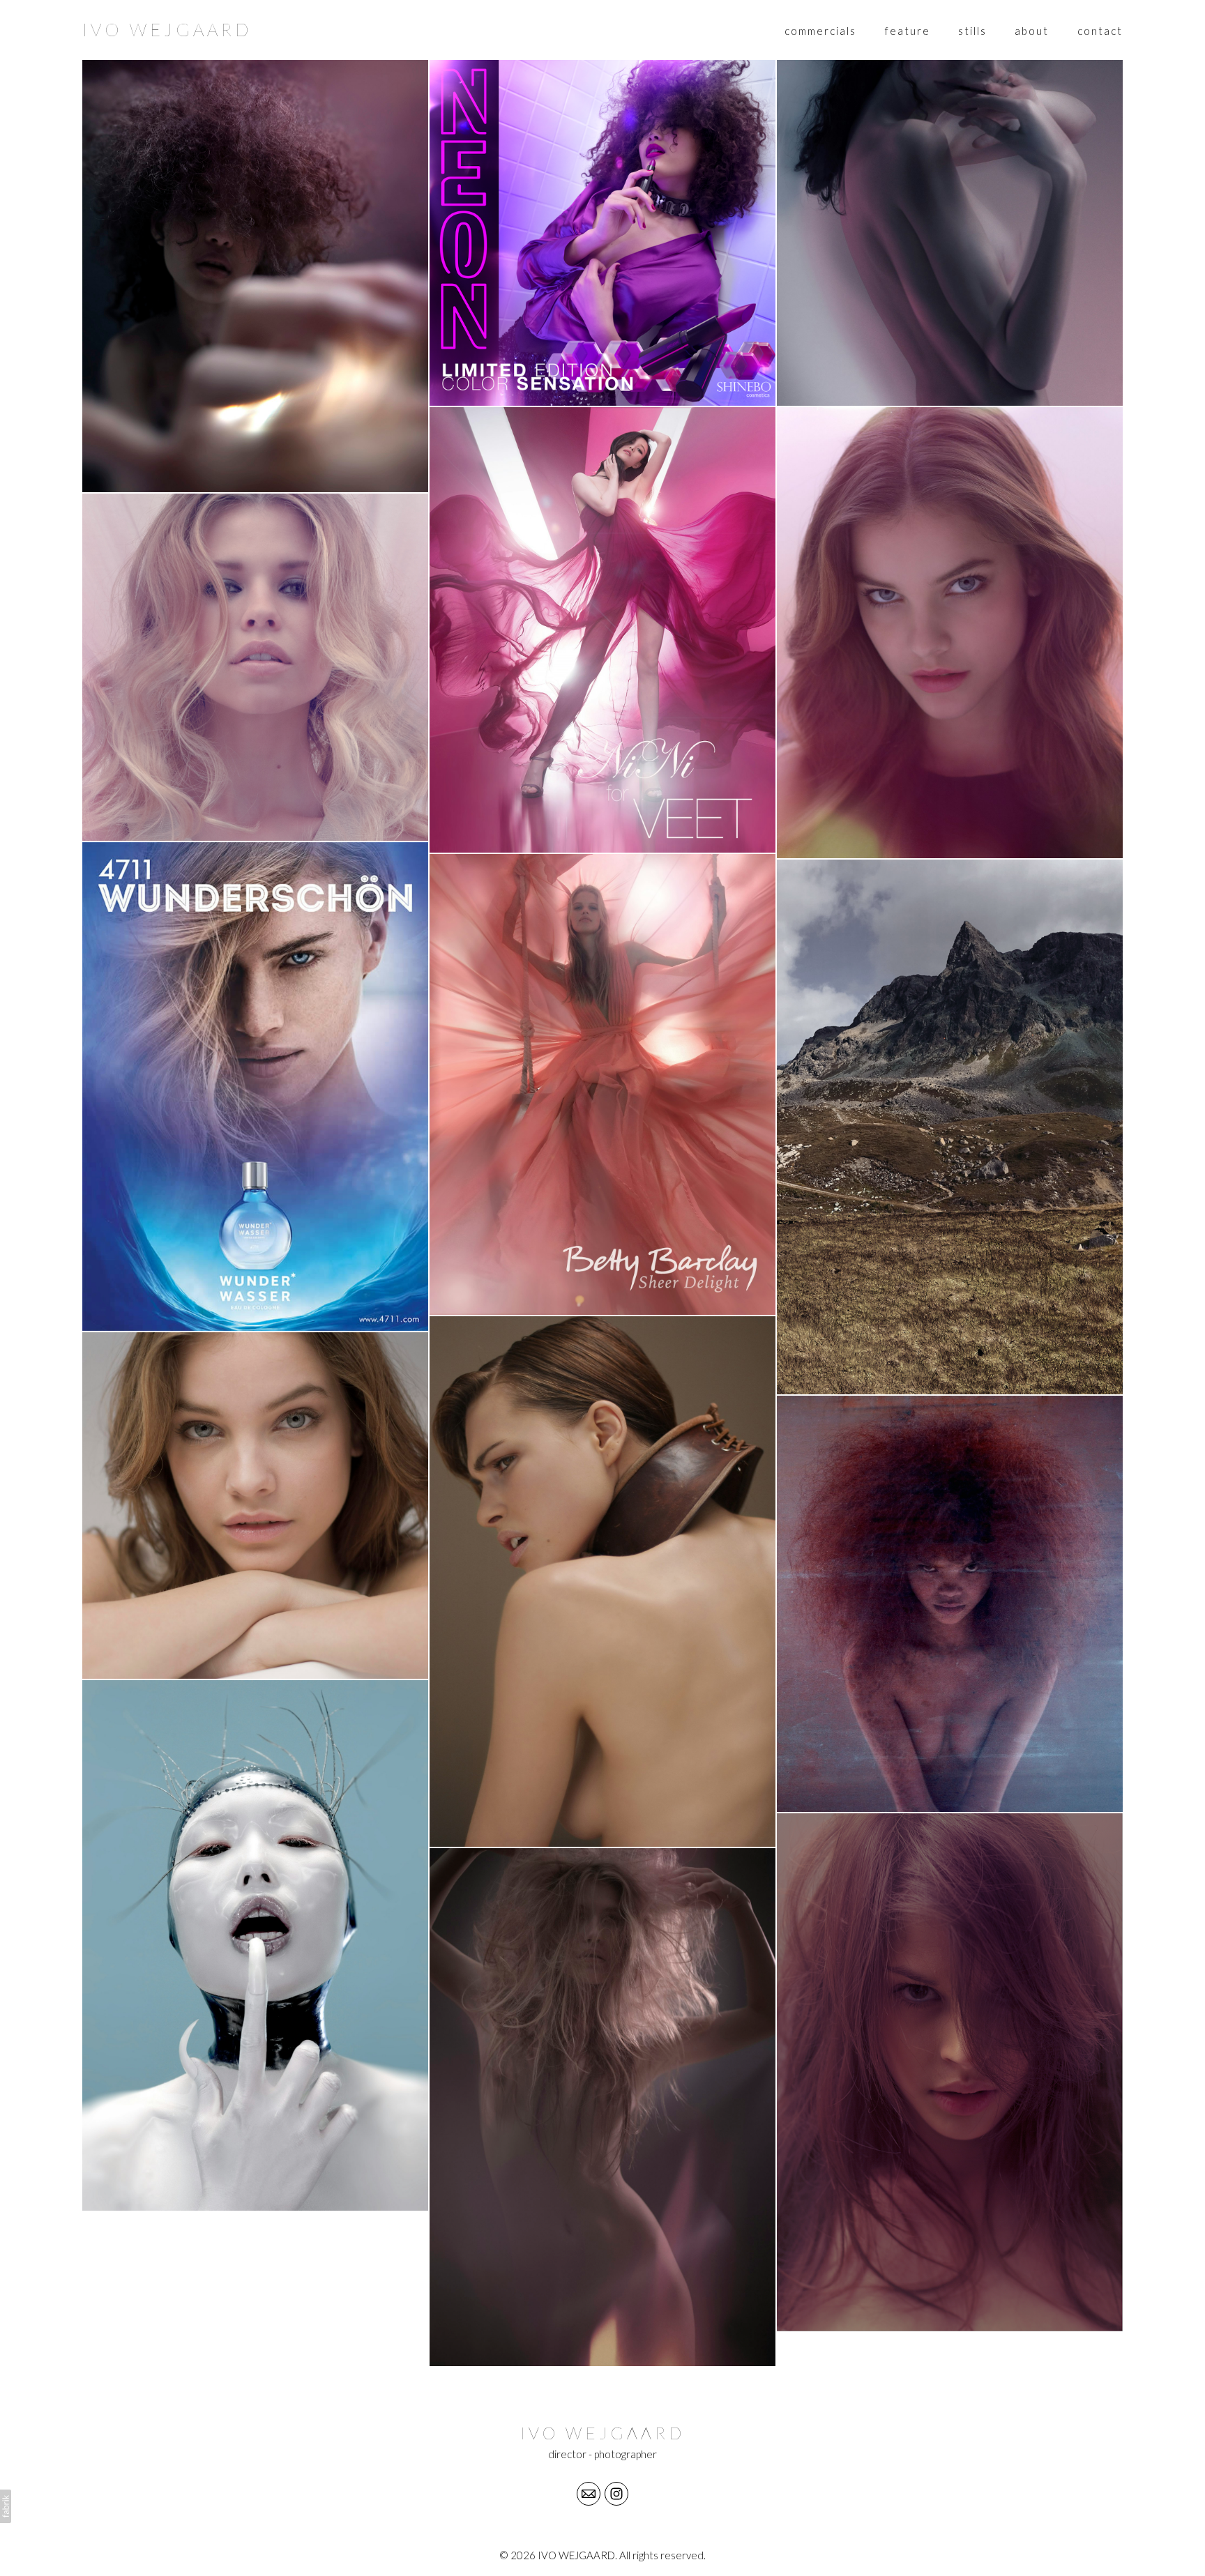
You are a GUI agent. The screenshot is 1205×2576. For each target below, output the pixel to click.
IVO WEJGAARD (602, 2433)
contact (1100, 31)
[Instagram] (616, 2494)
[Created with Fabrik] (6, 2506)
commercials (820, 31)
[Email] (589, 2494)
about (1032, 31)
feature (908, 31)
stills (972, 31)
